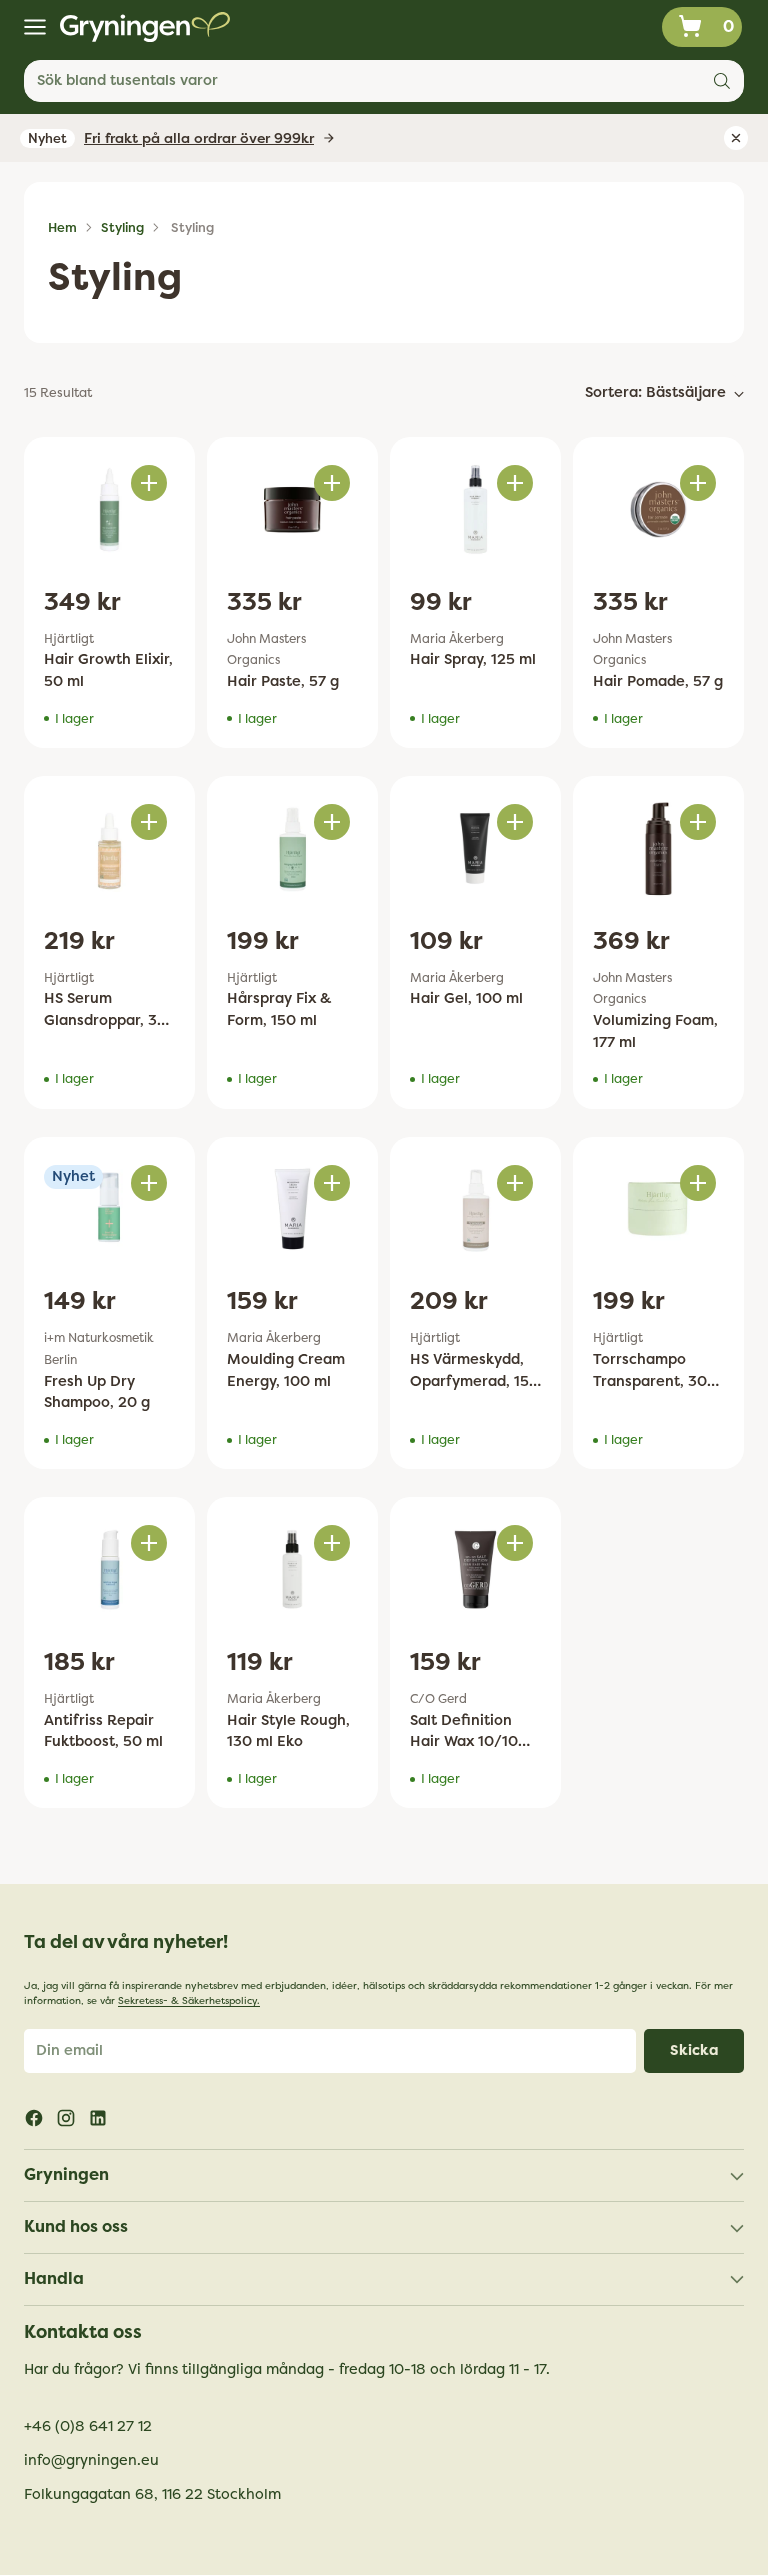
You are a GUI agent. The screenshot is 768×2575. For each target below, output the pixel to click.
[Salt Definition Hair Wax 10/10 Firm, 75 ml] (475, 1569)
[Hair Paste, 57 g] (292, 509)
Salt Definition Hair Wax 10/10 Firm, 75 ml (464, 1742)
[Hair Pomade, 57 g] (658, 509)
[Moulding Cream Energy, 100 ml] (292, 1209)
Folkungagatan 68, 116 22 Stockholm (152, 2494)
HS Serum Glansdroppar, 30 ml (105, 1020)
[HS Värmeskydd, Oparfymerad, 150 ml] (475, 1209)
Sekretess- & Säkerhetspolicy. (189, 2001)
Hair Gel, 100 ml (466, 998)
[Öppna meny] (34, 27)
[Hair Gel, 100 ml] (475, 848)
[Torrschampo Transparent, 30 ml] (658, 1209)
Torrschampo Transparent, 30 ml (650, 1381)
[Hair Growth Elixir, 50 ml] (109, 509)
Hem (62, 227)
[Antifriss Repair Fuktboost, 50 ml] (109, 1569)
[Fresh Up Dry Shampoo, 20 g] (109, 1209)
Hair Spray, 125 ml (473, 659)
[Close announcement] (736, 138)
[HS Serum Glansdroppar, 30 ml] (109, 848)
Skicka (694, 2050)
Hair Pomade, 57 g (658, 681)
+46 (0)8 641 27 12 (88, 2426)
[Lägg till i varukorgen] (149, 483)
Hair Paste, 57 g (283, 681)
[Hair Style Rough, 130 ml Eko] (292, 1569)
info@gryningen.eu (91, 2460)
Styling (122, 227)
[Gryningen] (145, 27)
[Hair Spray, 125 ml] (475, 509)
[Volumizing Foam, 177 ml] (658, 848)
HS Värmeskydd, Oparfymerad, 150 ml (474, 1381)
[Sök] (722, 81)
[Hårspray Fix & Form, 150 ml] (292, 848)
